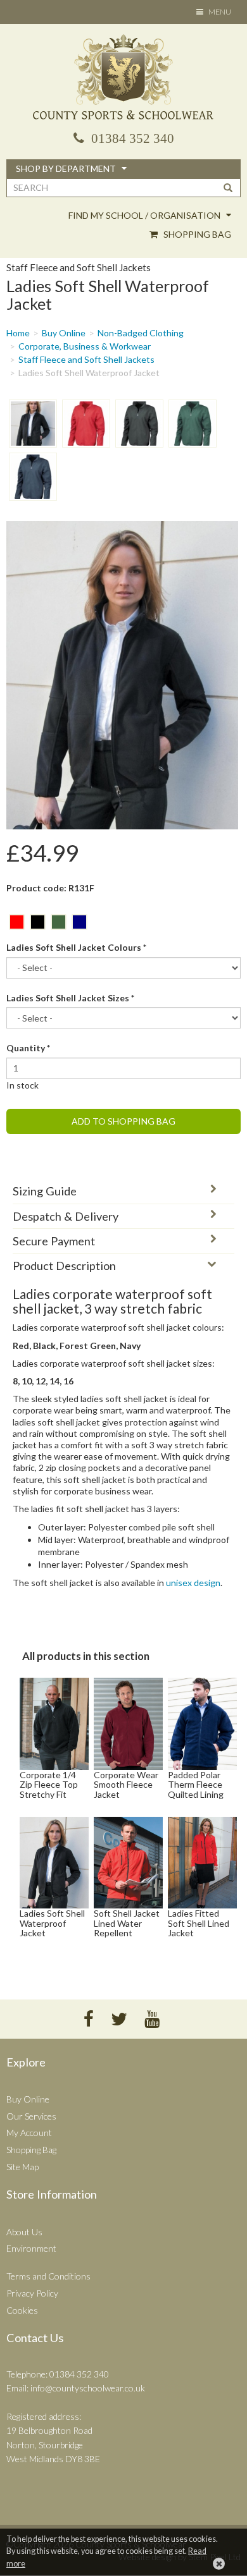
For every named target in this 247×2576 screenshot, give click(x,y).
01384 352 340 (131, 138)
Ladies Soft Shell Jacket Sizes (70, 998)
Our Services (31, 2116)
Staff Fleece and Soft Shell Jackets (86, 359)
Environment (31, 2248)
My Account (29, 2133)
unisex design (193, 1583)
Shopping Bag (196, 234)
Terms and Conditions (48, 2276)
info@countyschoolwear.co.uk (88, 2388)
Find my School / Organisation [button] (145, 215)
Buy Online (64, 333)
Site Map (22, 2167)
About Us (24, 2232)
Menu (217, 14)
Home (18, 333)
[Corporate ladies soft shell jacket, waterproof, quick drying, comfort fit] (33, 424)
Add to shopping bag (123, 1121)
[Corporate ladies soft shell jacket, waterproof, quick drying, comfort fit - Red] (86, 424)
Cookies (22, 2310)
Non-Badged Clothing (141, 333)
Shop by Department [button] (67, 168)
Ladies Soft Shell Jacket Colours (76, 947)
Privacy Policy (32, 2293)
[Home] (123, 78)
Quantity (28, 1048)
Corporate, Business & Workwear (85, 346)
